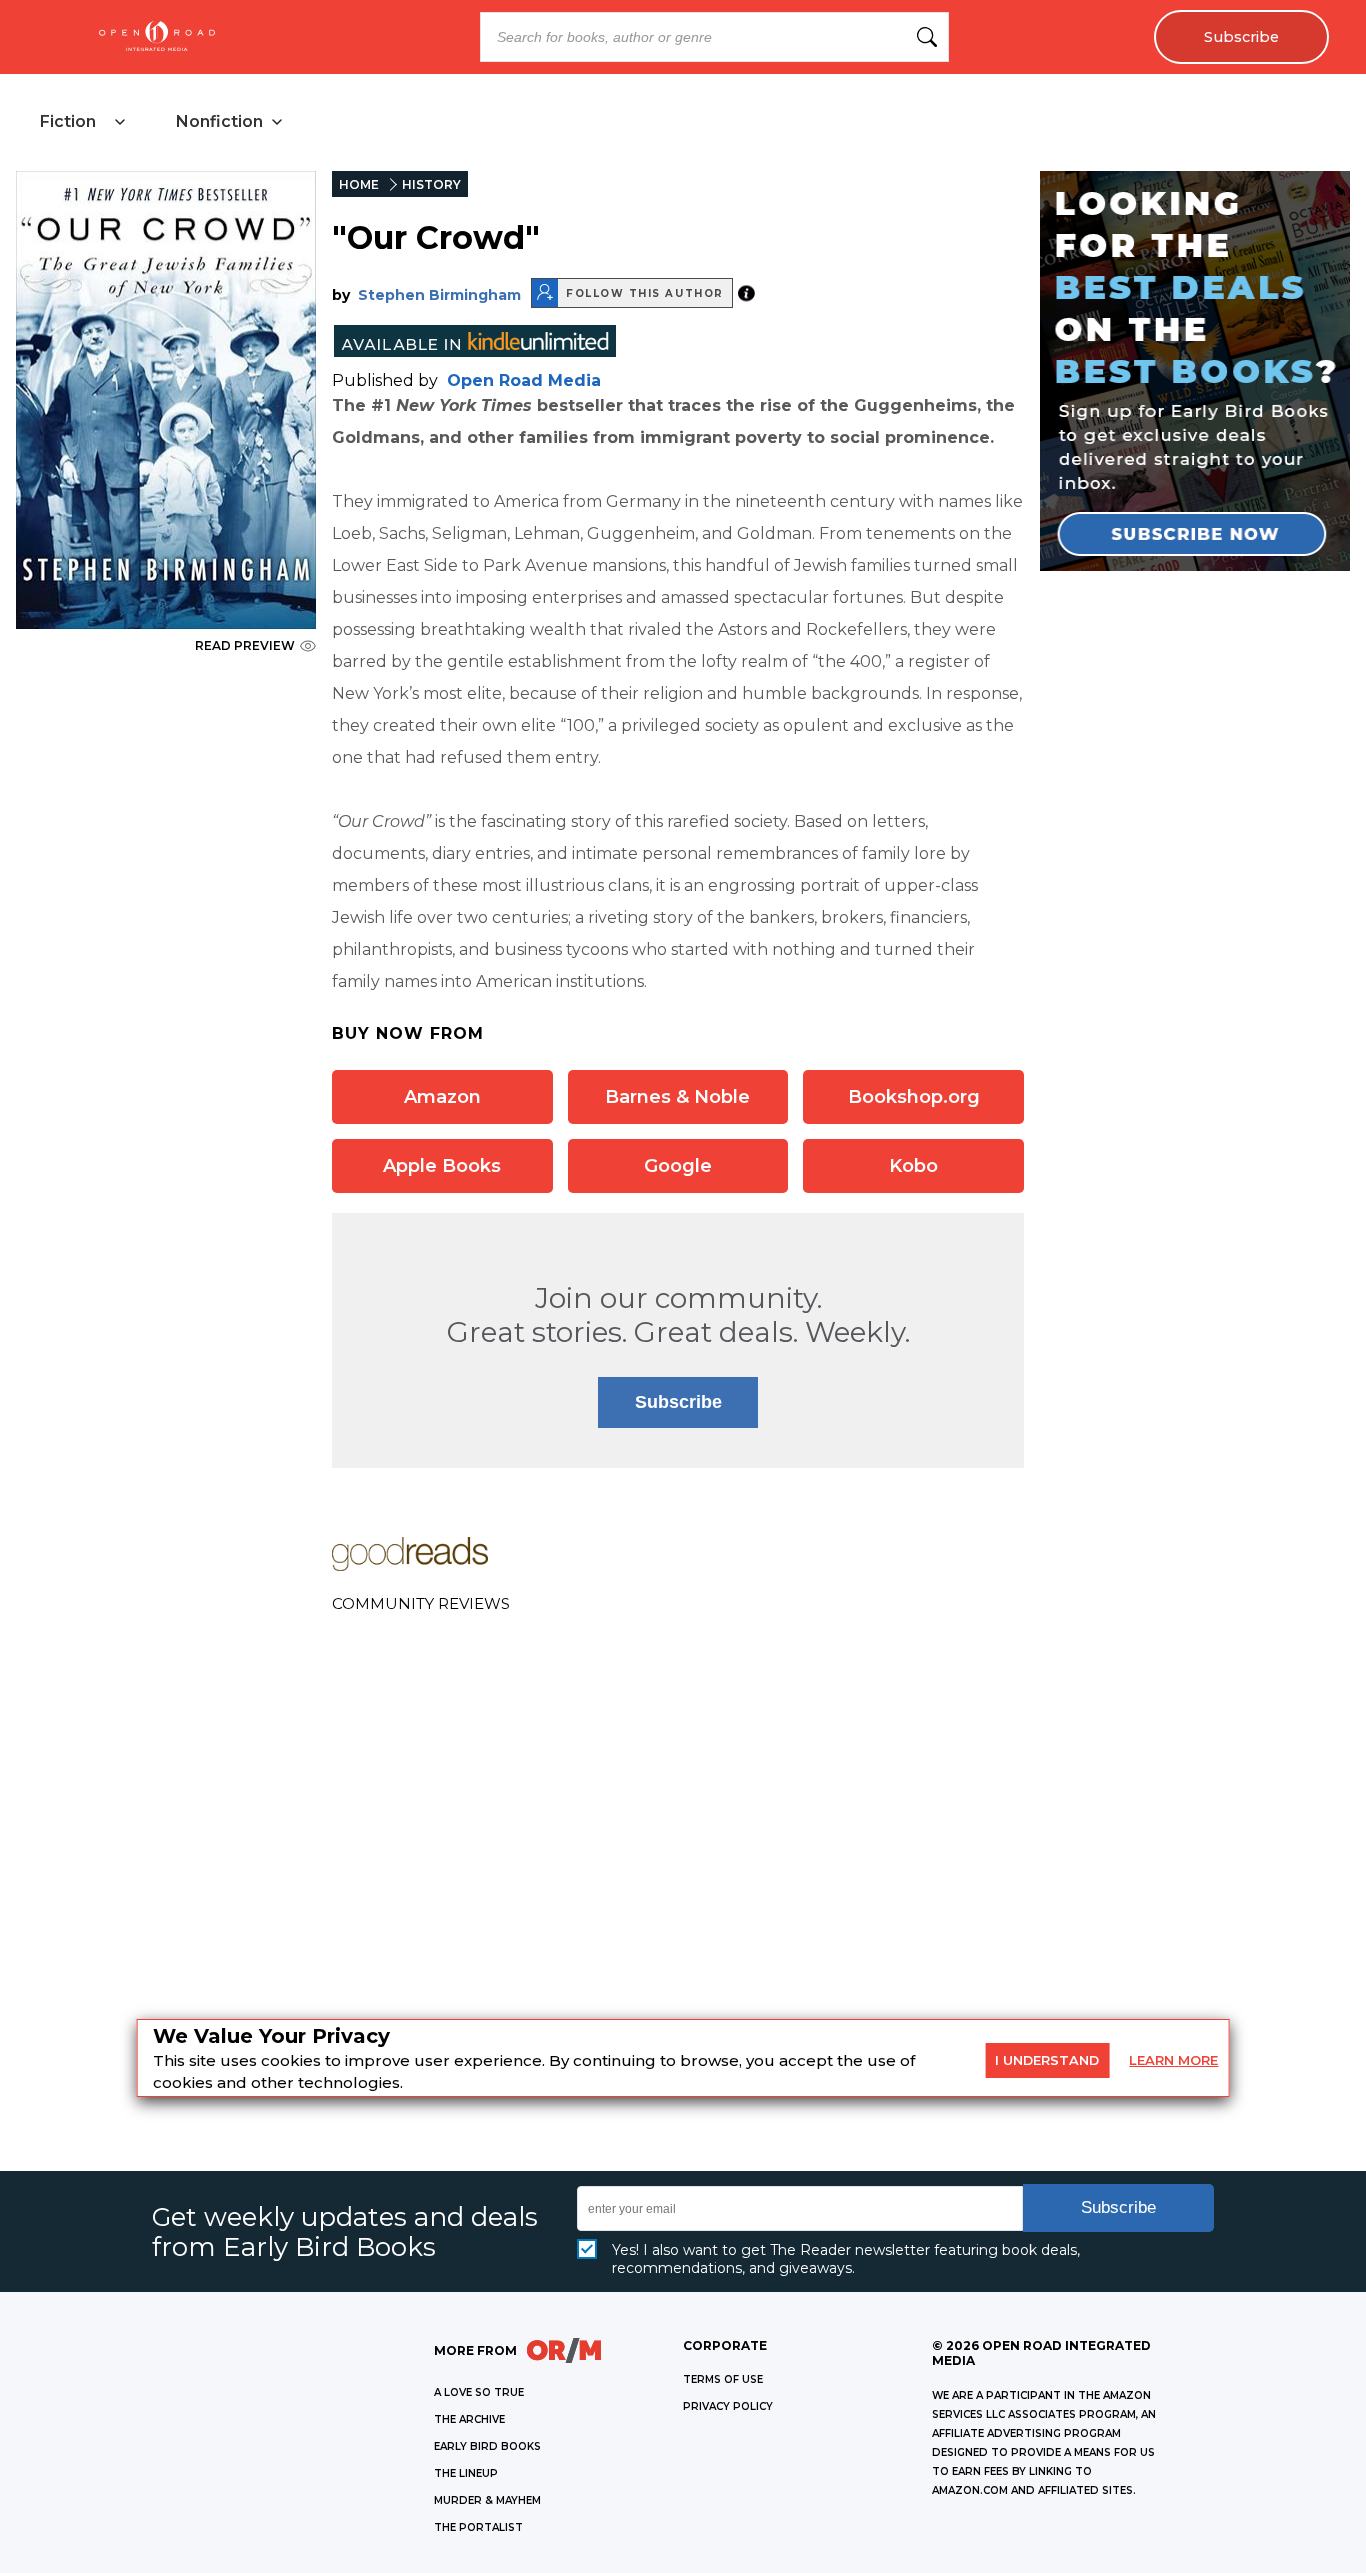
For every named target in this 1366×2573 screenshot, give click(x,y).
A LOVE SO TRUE (479, 2392)
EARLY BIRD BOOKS (487, 2446)
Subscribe (1241, 37)
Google (678, 1166)
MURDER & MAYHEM (487, 2500)
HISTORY (431, 184)
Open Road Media (524, 380)
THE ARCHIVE (469, 2419)
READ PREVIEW (245, 645)
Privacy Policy (728, 2406)
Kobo (913, 1166)
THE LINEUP (466, 2473)
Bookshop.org (914, 1097)
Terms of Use (723, 2379)
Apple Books (442, 1166)
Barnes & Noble (677, 1097)
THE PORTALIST (478, 2527)
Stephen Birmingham (439, 295)
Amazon (442, 1097)
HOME (359, 184)
